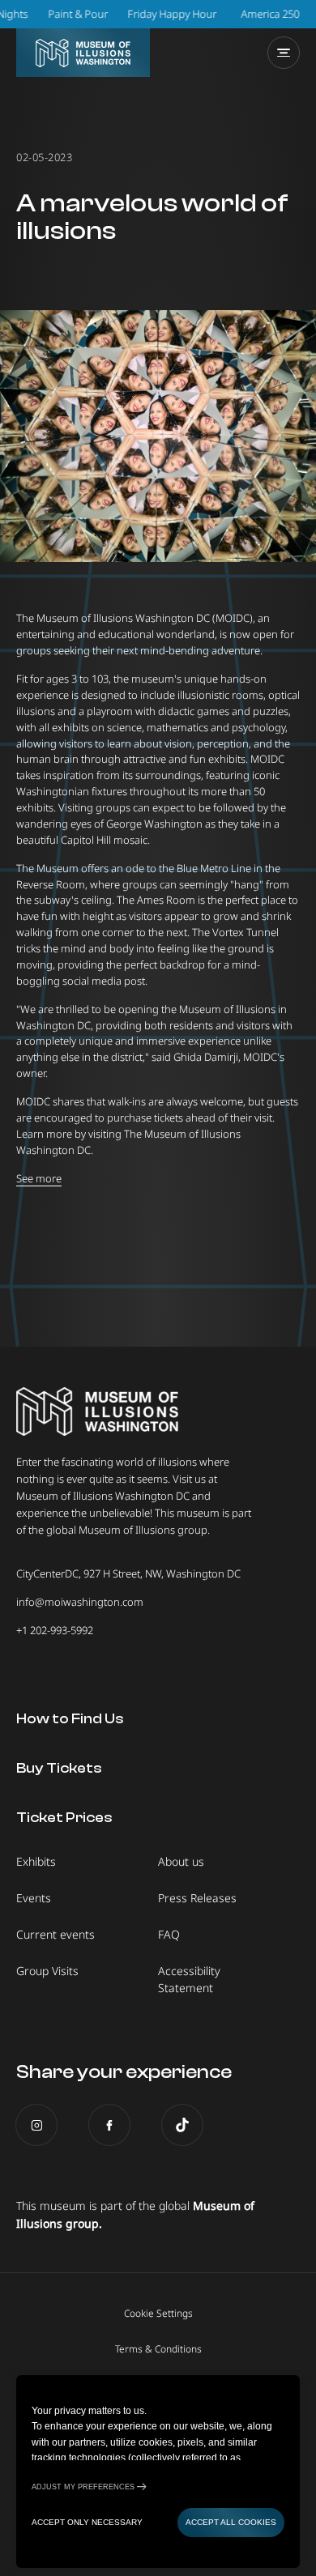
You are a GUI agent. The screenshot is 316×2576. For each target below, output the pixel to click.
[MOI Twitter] (182, 2125)
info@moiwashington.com (80, 1602)
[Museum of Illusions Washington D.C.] (83, 53)
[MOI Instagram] (36, 2125)
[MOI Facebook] (109, 2125)
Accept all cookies (231, 2522)
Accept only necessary (87, 2522)
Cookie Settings (158, 2314)
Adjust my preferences (83, 2487)
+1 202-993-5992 (55, 1630)
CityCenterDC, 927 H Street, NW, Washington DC (128, 1573)
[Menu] (284, 53)
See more (39, 1178)
